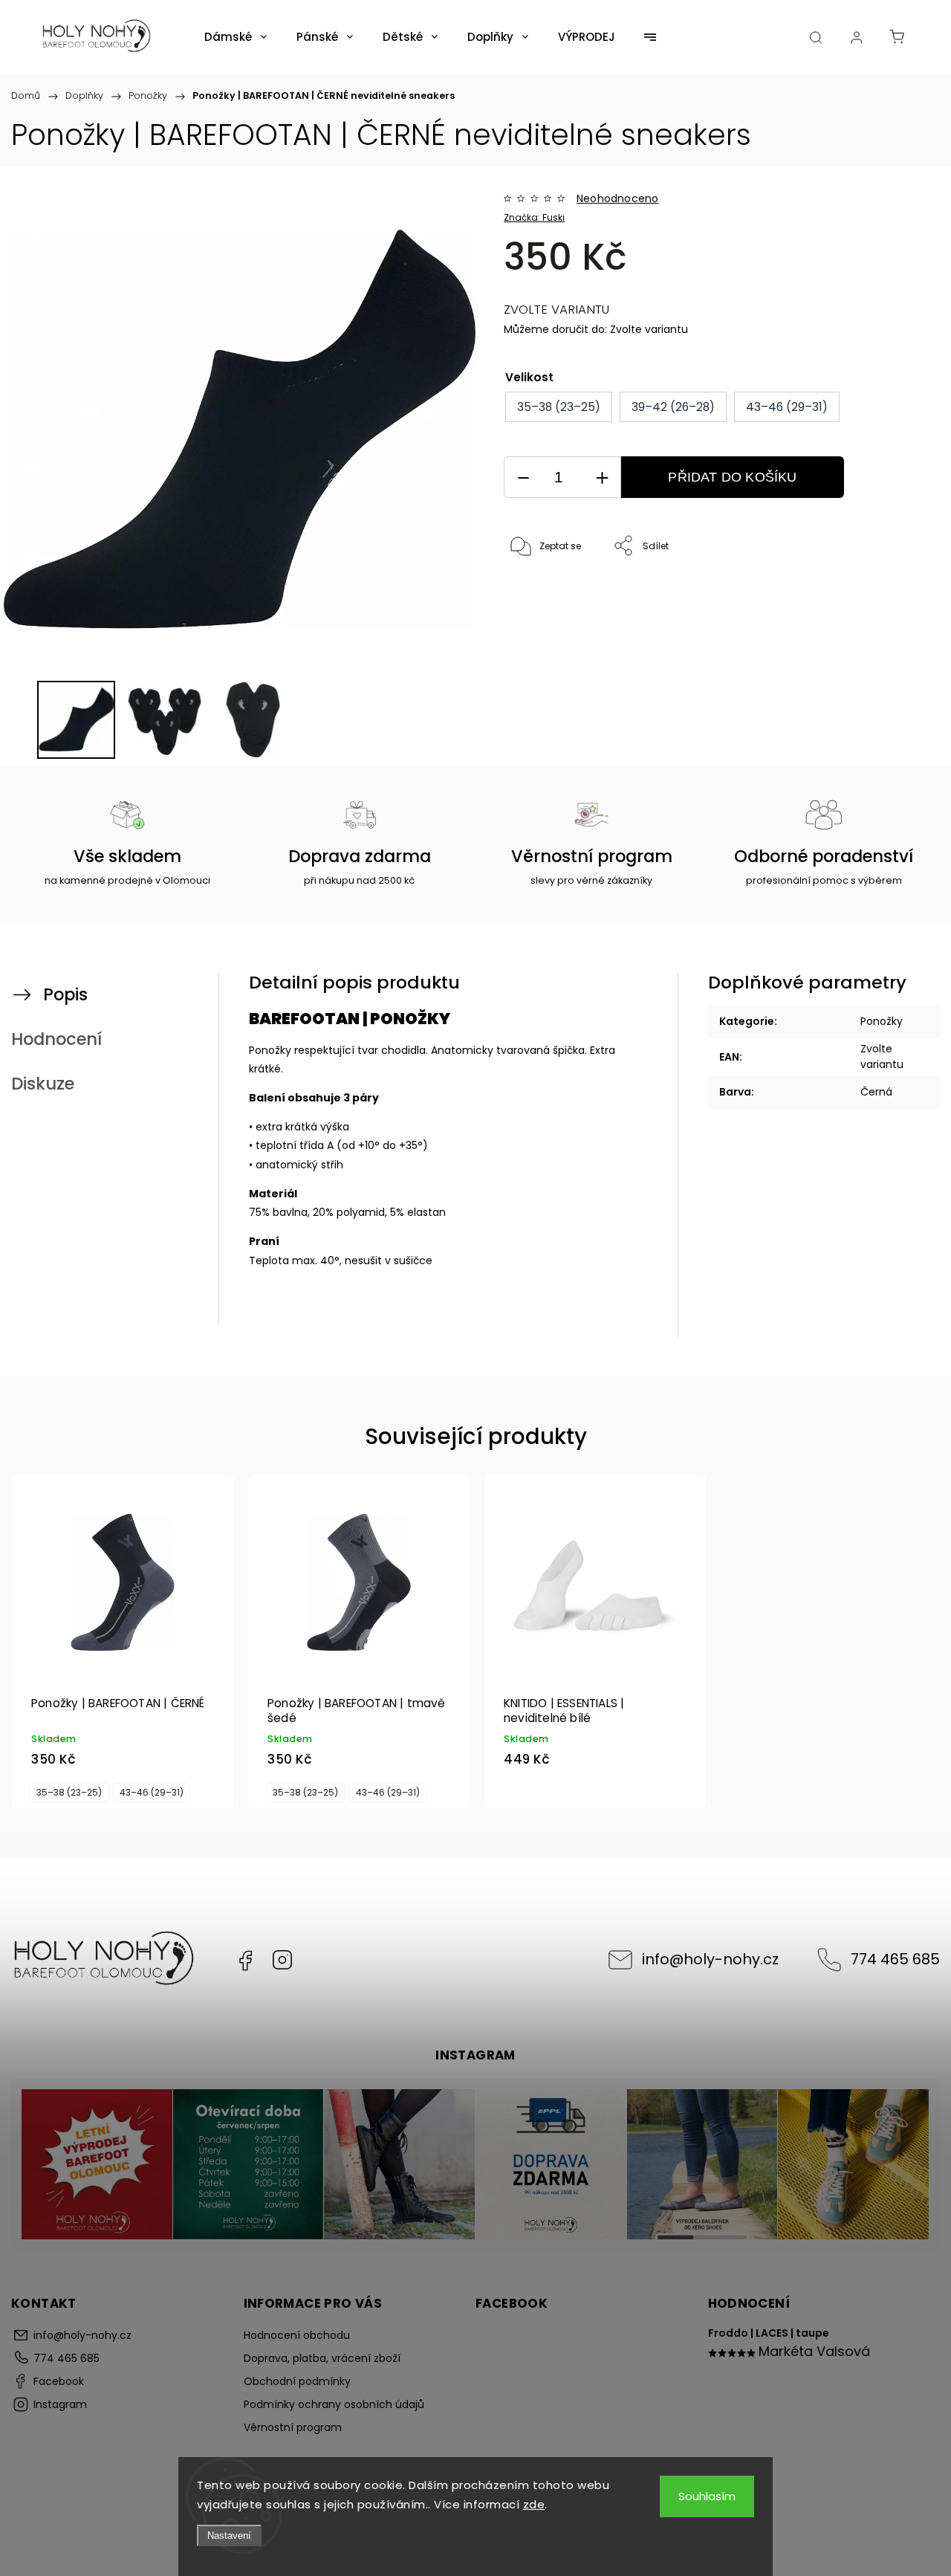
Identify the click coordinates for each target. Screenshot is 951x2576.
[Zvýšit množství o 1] (602, 478)
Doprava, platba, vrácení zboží (322, 2358)
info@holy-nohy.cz (710, 1959)
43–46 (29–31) (152, 1793)
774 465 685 (895, 1959)
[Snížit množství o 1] (523, 478)
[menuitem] (236, 37)
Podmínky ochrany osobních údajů (334, 2404)
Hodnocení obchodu (297, 2335)
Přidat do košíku (732, 477)
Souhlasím (707, 2496)
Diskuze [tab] (43, 1084)
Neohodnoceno (617, 198)
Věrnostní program (293, 2427)
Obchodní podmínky (297, 2381)
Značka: (534, 217)
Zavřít (886, 596)
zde (534, 2504)
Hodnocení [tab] (56, 1039)
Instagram (282, 1960)
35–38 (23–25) (69, 1793)
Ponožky (882, 1021)
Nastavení (229, 2535)
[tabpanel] (123, 1642)
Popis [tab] (65, 994)
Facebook (245, 1960)
